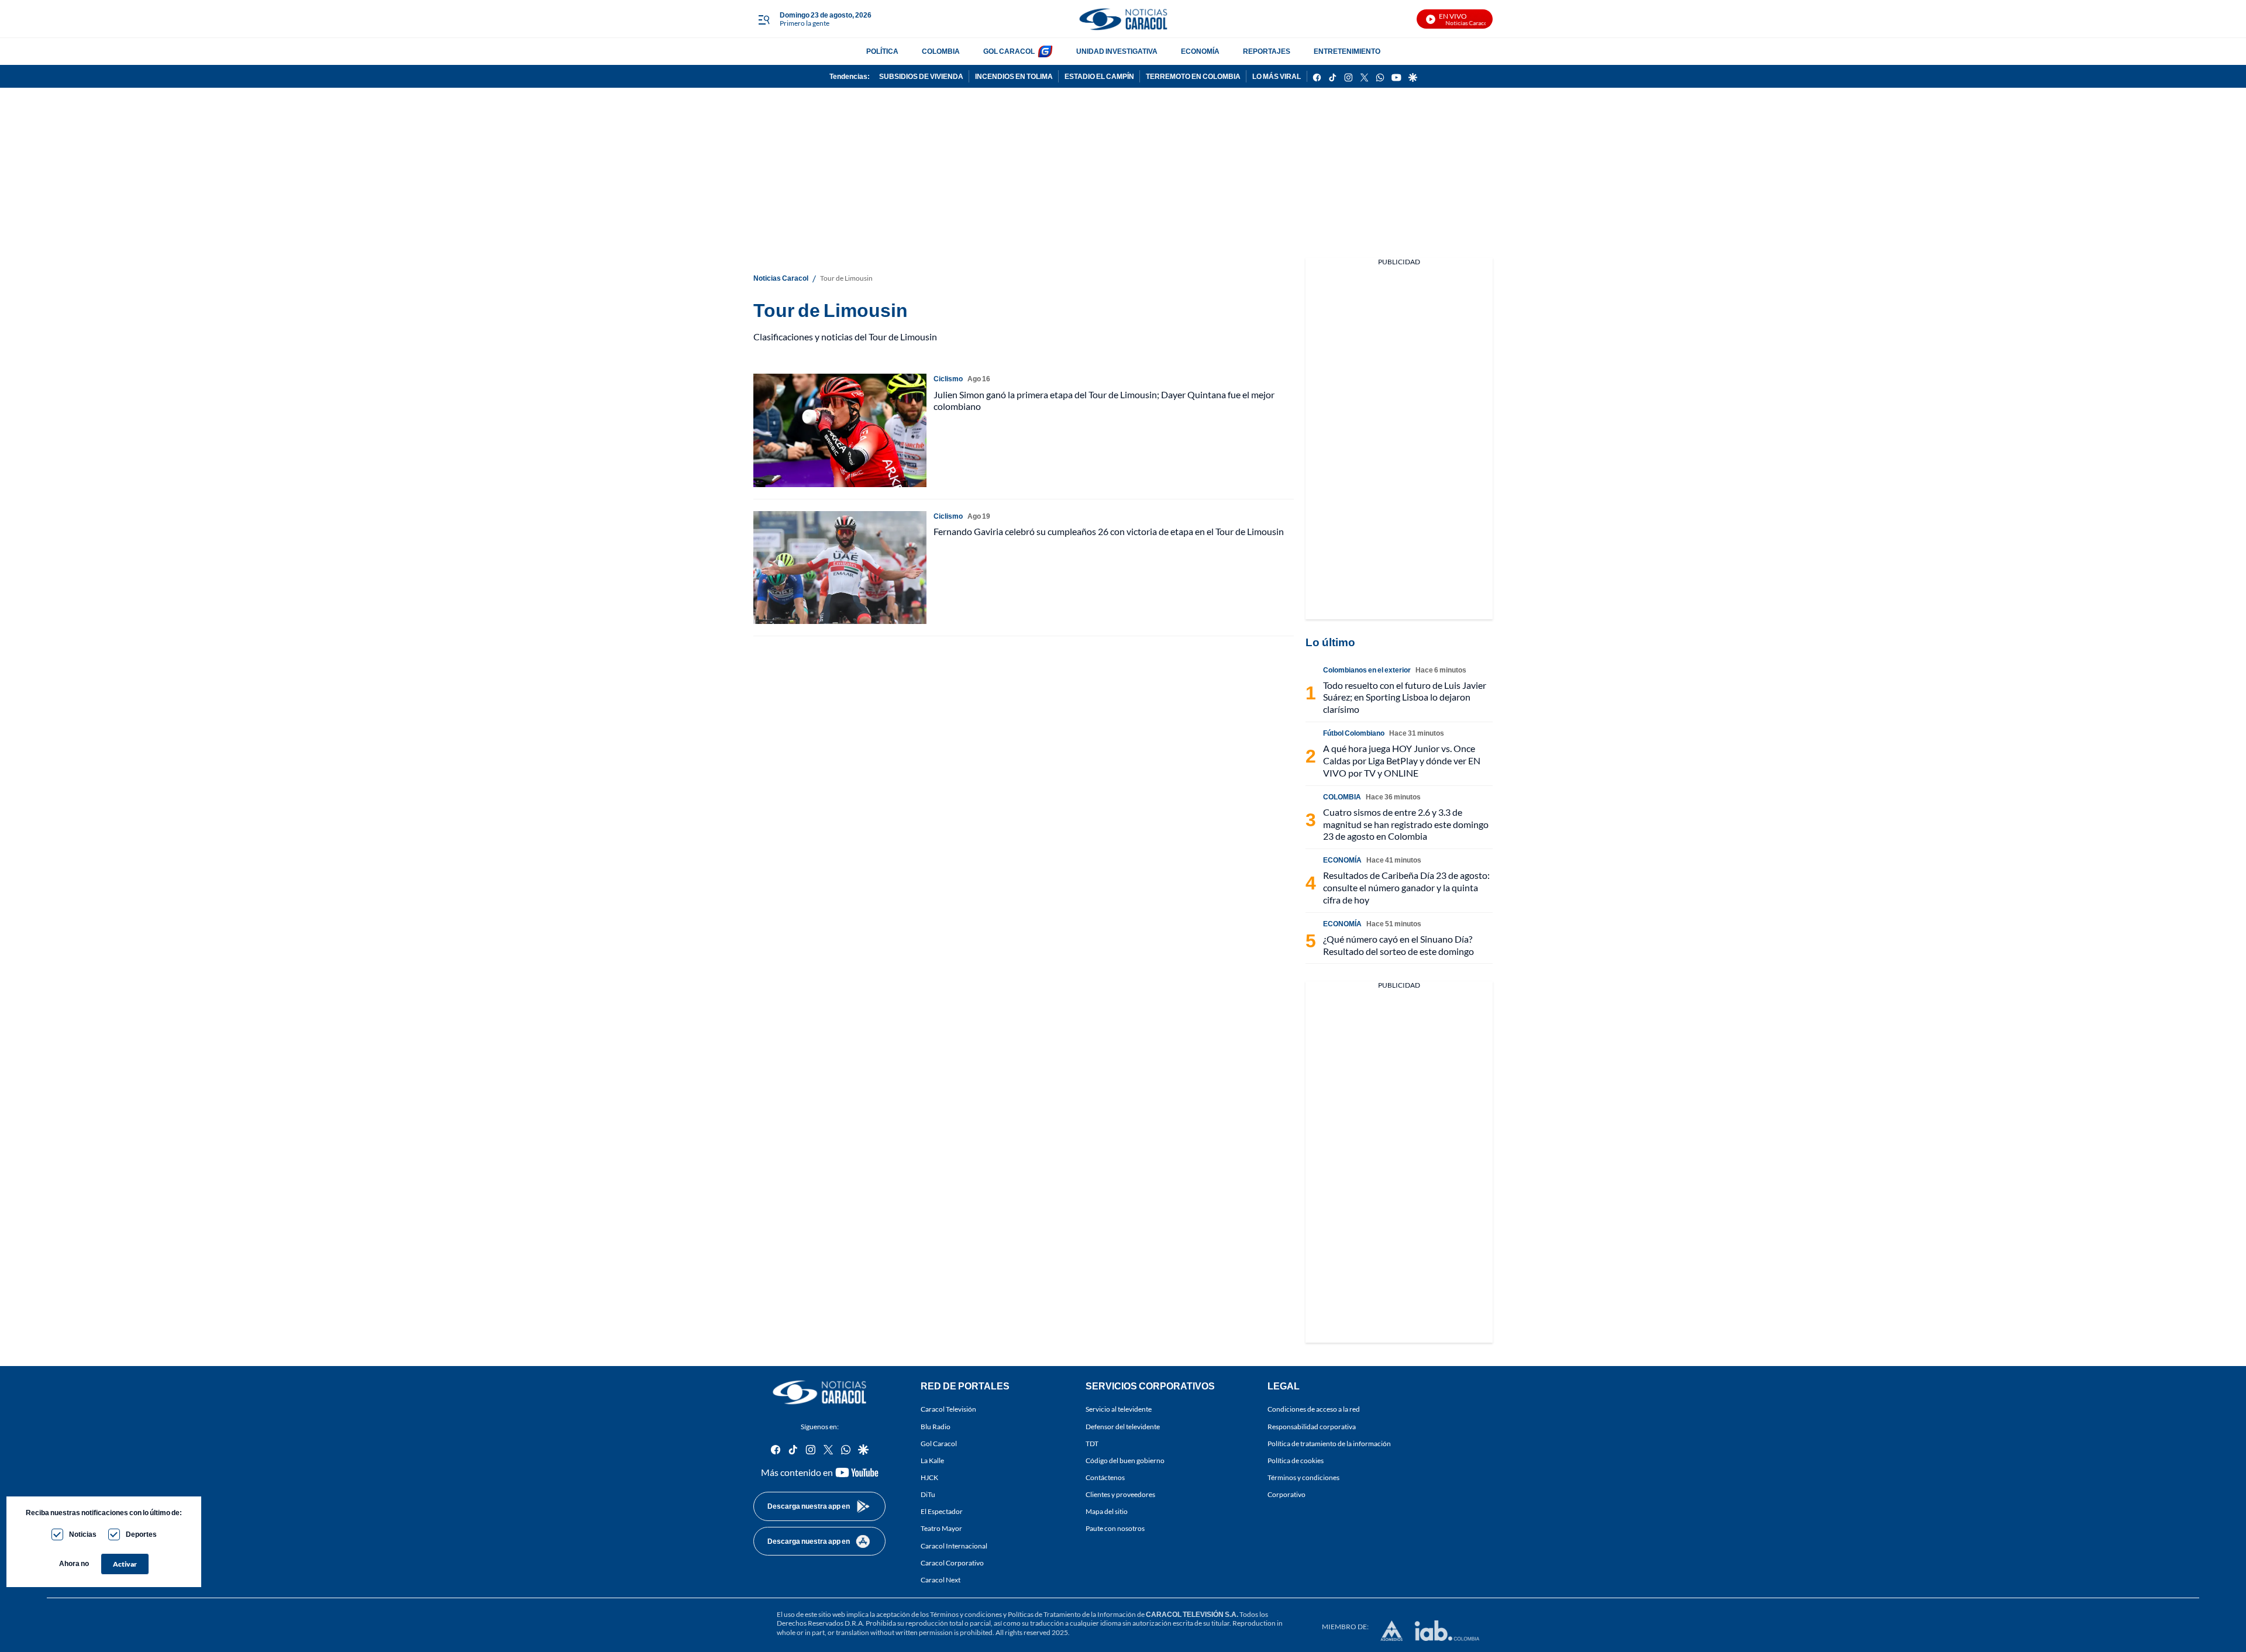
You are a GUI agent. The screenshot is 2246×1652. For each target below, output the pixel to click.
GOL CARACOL (1009, 51)
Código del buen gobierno (1125, 1460)
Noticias (83, 1534)
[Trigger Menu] (764, 19)
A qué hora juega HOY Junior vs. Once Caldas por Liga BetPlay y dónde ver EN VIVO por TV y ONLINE (1402, 761)
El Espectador (942, 1511)
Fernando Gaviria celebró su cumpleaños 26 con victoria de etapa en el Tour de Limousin (1109, 531)
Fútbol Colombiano (1354, 733)
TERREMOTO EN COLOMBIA (1193, 76)
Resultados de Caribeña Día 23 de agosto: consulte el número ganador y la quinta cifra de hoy (1406, 887)
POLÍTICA (882, 51)
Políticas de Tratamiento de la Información (1072, 1614)
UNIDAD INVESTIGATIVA (1117, 51)
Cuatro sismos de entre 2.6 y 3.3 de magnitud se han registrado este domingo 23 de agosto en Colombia (1406, 824)
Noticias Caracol (781, 278)
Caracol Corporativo (952, 1563)
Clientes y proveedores (1120, 1494)
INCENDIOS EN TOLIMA (1014, 76)
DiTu (928, 1494)
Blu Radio (936, 1426)
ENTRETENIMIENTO (1347, 51)
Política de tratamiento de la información (1329, 1444)
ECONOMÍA (1200, 51)
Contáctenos (1105, 1477)
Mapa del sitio (1107, 1511)
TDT (1092, 1444)
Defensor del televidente (1123, 1426)
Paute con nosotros (1115, 1528)
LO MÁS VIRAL (1277, 76)
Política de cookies (1296, 1460)
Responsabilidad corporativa (1312, 1426)
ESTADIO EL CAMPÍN (1099, 76)
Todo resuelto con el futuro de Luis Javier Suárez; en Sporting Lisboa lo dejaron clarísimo (1405, 697)
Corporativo (1286, 1494)
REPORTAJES (1267, 51)
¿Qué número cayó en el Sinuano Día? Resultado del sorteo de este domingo (1398, 945)
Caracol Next (941, 1580)
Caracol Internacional (954, 1545)
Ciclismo (948, 379)
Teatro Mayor (941, 1528)
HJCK (929, 1477)
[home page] (1123, 19)
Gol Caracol (939, 1444)
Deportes (141, 1534)
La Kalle (932, 1460)
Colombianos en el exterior (1367, 670)
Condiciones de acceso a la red (1314, 1409)
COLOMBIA (941, 51)
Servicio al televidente (1119, 1409)
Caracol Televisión (948, 1409)
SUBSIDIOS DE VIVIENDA (921, 76)
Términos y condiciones (1303, 1477)
